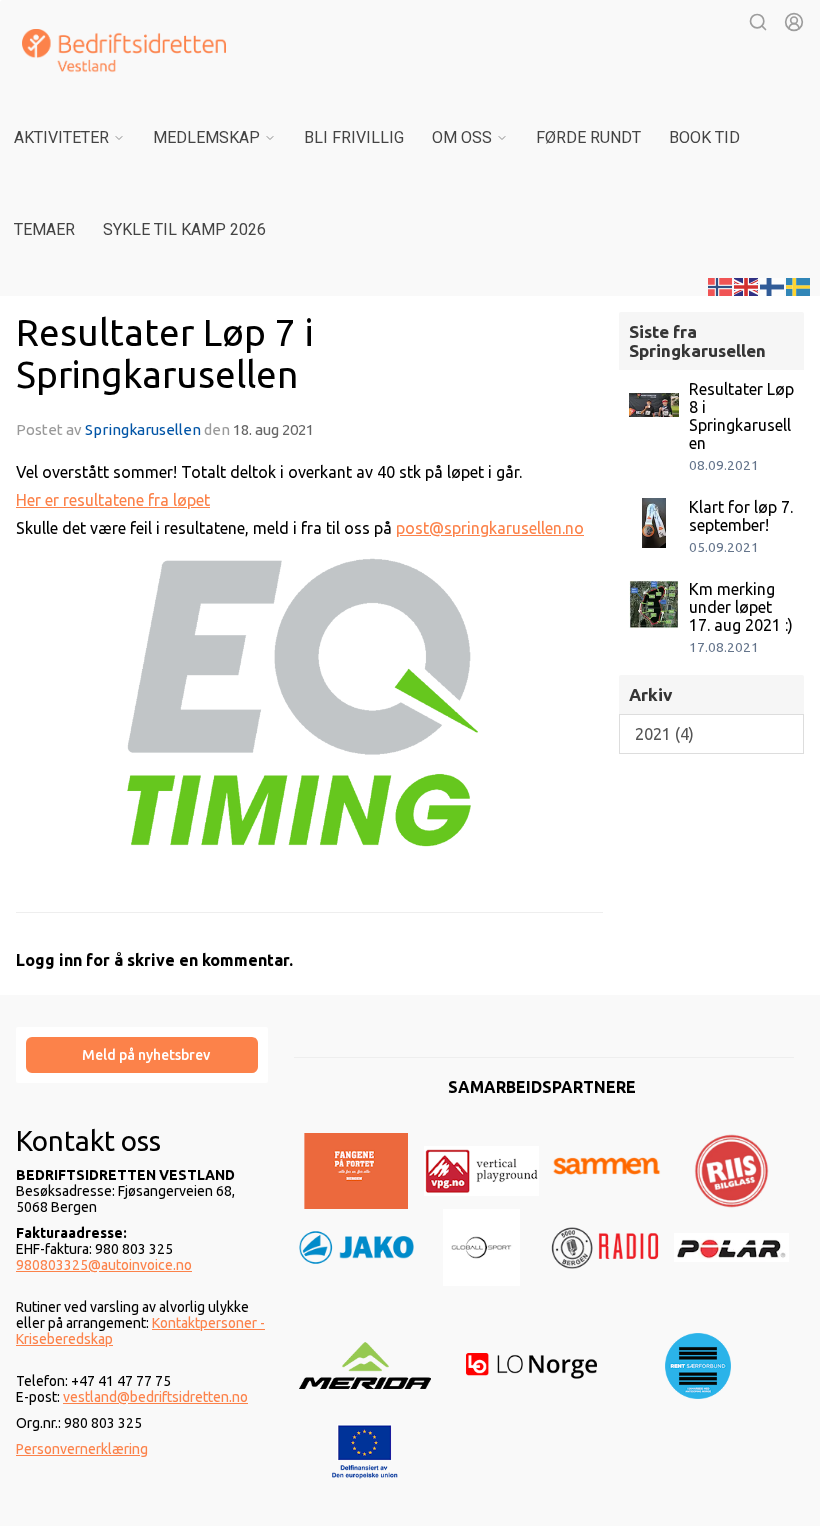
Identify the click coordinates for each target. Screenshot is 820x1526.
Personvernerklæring (82, 1449)
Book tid (704, 137)
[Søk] (758, 22)
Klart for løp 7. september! (741, 516)
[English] (747, 285)
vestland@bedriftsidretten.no (155, 1397)
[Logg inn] (794, 22)
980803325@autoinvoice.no (104, 1265)
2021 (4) (664, 734)
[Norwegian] (721, 285)
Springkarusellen (143, 429)
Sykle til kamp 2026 (184, 229)
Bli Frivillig (354, 137)
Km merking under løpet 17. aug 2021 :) (741, 607)
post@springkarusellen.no (490, 528)
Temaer (44, 229)
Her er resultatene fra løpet (113, 500)
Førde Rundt (588, 137)
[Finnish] (773, 285)
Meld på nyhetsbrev (146, 1055)
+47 (84, 1381)
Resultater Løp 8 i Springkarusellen (741, 416)
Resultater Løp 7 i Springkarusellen (164, 353)
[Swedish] (799, 285)
